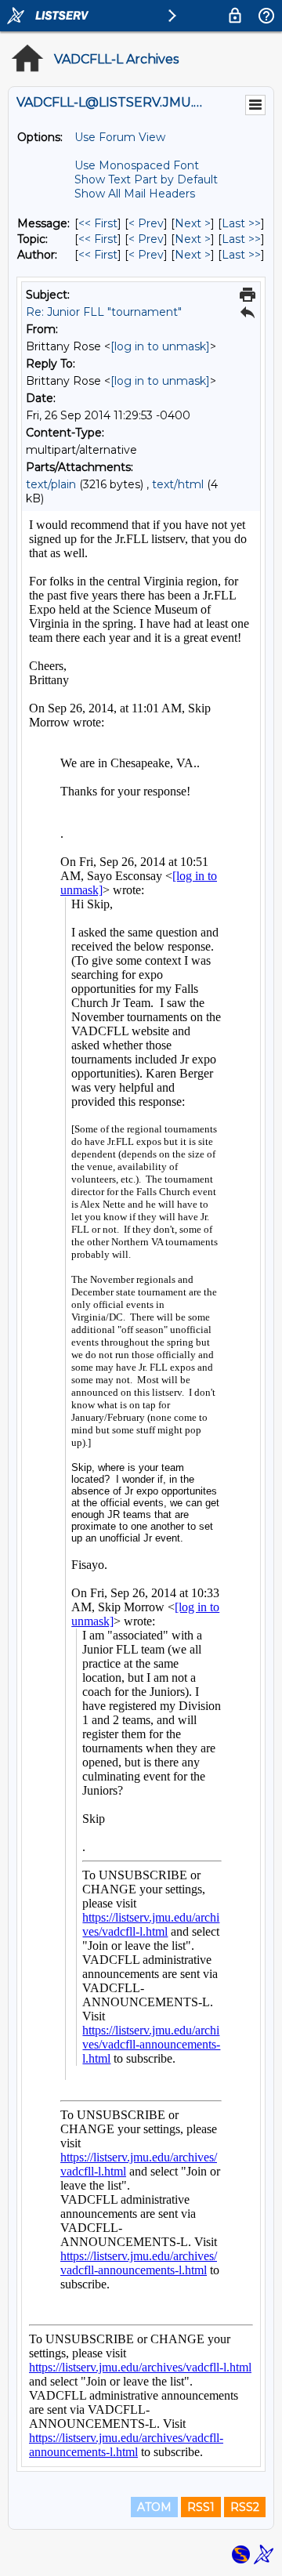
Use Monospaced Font (137, 165)
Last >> (241, 223)
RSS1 (201, 2507)
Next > (193, 223)
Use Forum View (120, 137)
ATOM (154, 2507)
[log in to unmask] (160, 346)
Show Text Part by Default (146, 179)
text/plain (51, 484)
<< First (98, 223)
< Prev (146, 223)
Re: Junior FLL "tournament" (104, 312)
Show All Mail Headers (135, 194)
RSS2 (245, 2507)
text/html (178, 484)
